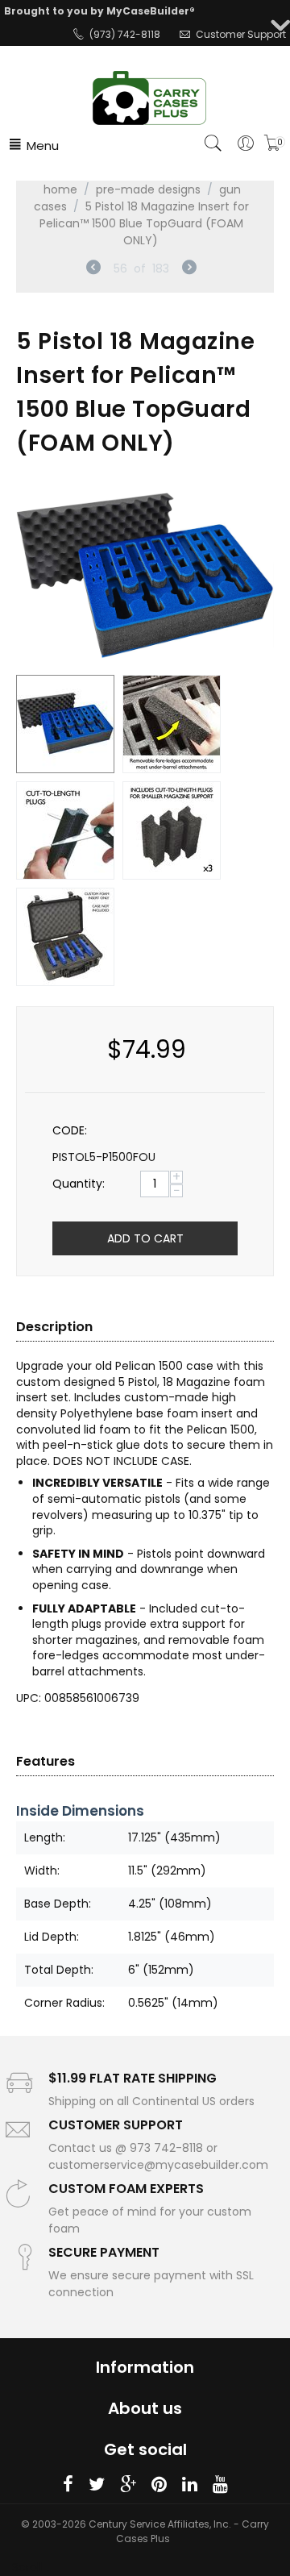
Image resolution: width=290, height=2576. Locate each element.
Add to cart (145, 1238)
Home (60, 189)
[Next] (189, 269)
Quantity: (79, 1184)
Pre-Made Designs (148, 189)
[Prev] (93, 269)
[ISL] (145, 576)
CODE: (70, 1130)
